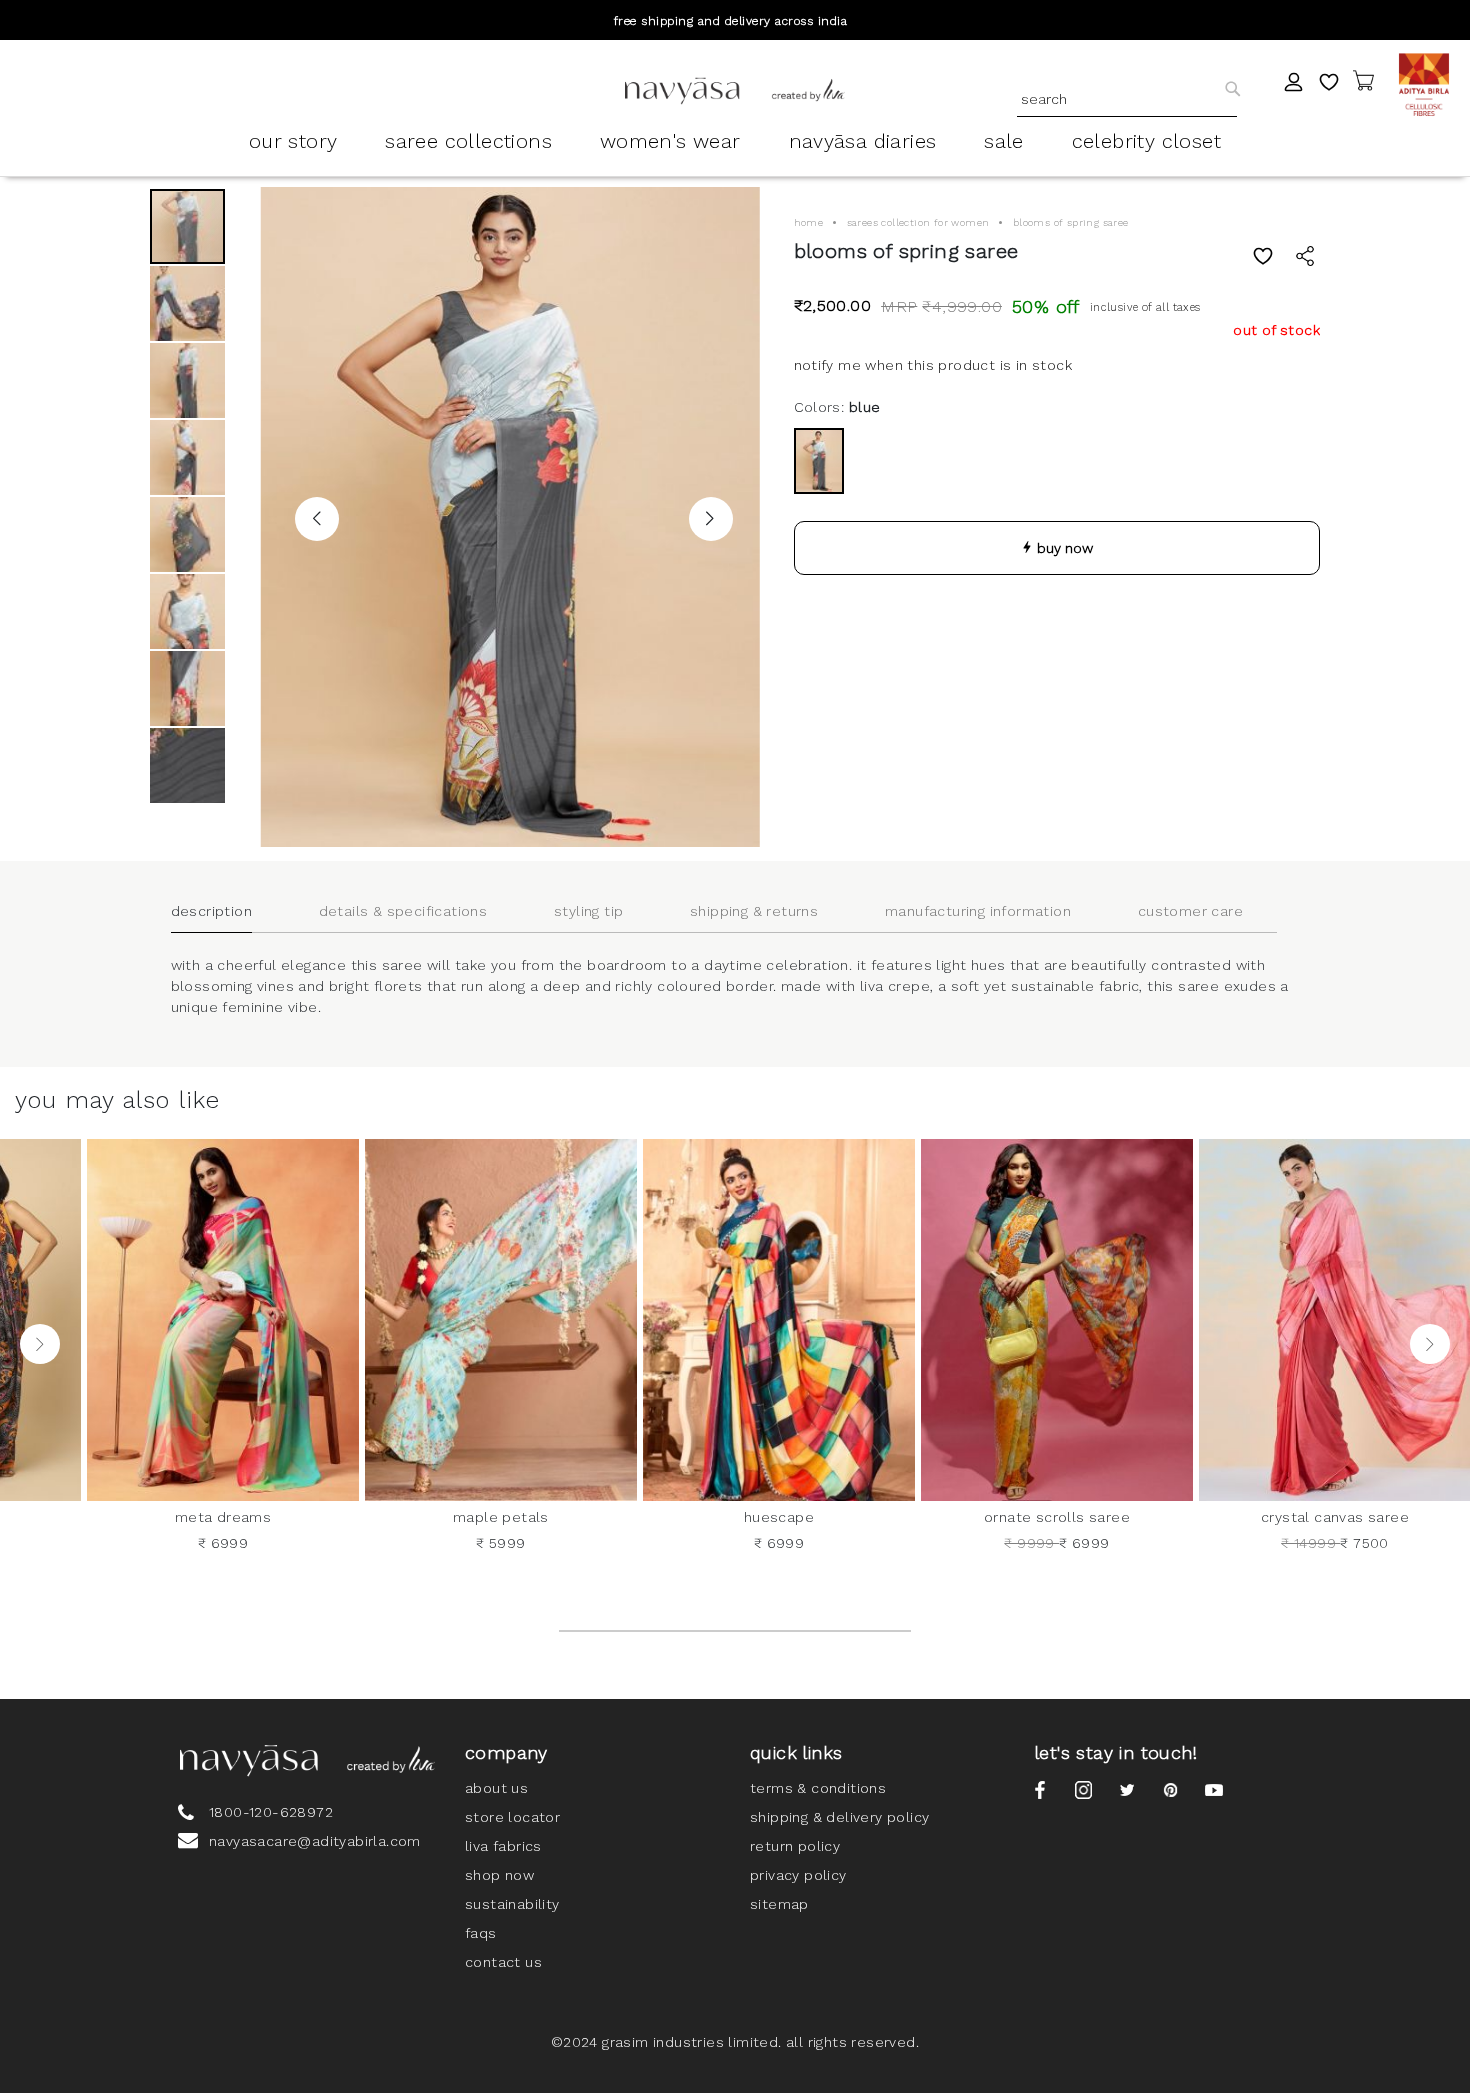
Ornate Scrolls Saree (1057, 1517)
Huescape (779, 1517)
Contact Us (503, 1962)
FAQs (481, 1933)
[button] (317, 519)
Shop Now (499, 1875)
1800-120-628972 (271, 1812)
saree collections (468, 141)
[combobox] (1127, 99)
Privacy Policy (798, 1875)
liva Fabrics (503, 1846)
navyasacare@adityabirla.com (315, 1841)
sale (1004, 141)
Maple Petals (501, 1517)
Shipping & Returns (754, 911)
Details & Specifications (403, 911)
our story (293, 141)
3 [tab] (853, 1631)
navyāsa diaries (863, 141)
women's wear (670, 141)
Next (1430, 1344)
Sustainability (512, 1904)
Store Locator (512, 1817)
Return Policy (795, 1846)
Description (211, 911)
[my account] (1294, 85)
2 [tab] (735, 1631)
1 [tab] (618, 1631)
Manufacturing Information (978, 911)
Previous (40, 1344)
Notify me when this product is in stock (933, 365)
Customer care (1190, 911)
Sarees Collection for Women (918, 222)
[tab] (228, 911)
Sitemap (779, 1904)
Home (809, 222)
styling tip (588, 911)
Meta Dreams (223, 1517)
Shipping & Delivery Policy (839, 1817)
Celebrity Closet (1146, 141)
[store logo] (735, 90)
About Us (496, 1788)
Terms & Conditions (818, 1788)
